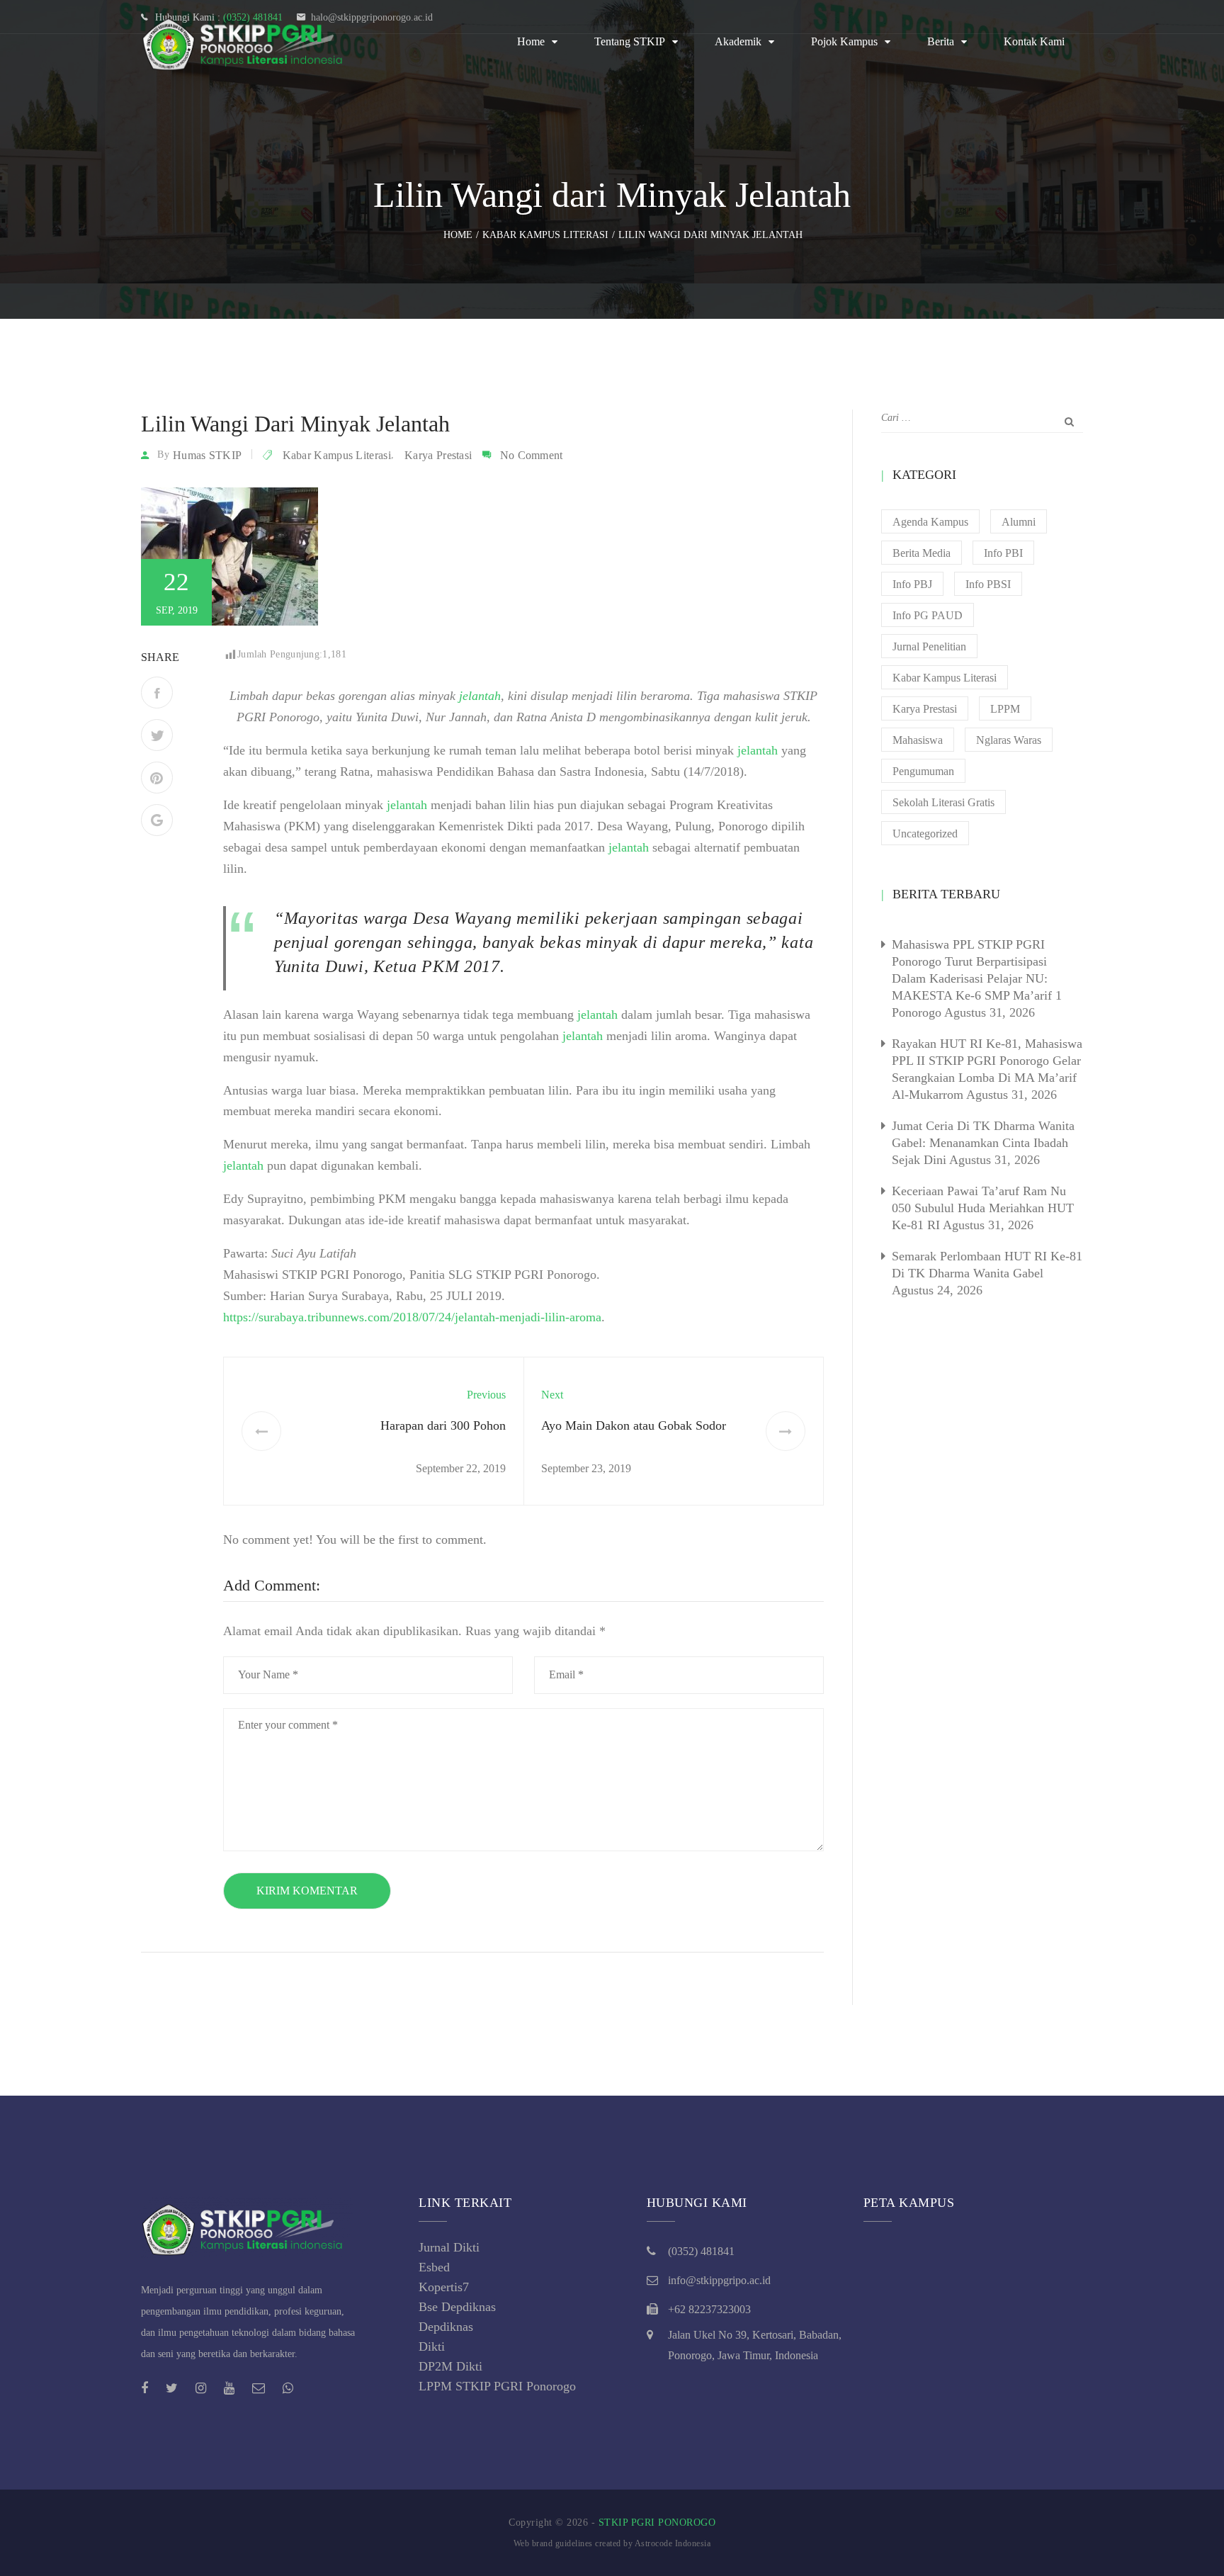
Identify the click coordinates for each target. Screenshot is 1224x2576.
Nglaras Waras (1009, 740)
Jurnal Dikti (449, 2247)
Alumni (1019, 522)
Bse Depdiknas (457, 2307)
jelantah (758, 750)
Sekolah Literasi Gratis (943, 802)
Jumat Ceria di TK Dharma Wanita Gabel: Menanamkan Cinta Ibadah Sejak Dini (983, 1143)
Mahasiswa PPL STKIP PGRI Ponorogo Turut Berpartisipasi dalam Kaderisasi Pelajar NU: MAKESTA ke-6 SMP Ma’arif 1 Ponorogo (977, 978)
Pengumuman (923, 771)
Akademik (738, 41)
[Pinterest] (157, 778)
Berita (941, 41)
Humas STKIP (207, 455)
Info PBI (1003, 553)
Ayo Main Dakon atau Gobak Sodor (634, 1425)
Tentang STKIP (630, 41)
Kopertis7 (444, 2287)
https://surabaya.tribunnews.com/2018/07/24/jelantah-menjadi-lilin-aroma (412, 1317)
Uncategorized (925, 834)
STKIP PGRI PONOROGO (657, 2523)
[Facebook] (157, 693)
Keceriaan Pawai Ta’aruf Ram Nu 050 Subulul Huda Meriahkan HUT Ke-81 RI (983, 1208)
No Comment (532, 455)
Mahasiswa (918, 740)
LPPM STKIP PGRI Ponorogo (497, 2386)
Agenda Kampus (930, 522)
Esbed (434, 2267)
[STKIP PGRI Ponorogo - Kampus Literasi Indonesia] (247, 42)
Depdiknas (446, 2327)
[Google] (157, 820)
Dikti (432, 2346)
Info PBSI (988, 584)
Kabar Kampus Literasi (337, 455)
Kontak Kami (1034, 41)
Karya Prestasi (438, 455)
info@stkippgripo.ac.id (719, 2280)
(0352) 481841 (701, 2251)
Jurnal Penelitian (929, 646)
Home (531, 41)
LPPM (1005, 709)
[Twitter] (157, 735)
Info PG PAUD (928, 615)
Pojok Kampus (844, 41)
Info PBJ (912, 584)
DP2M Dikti (450, 2366)
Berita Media (922, 553)
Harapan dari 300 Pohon (443, 1425)
